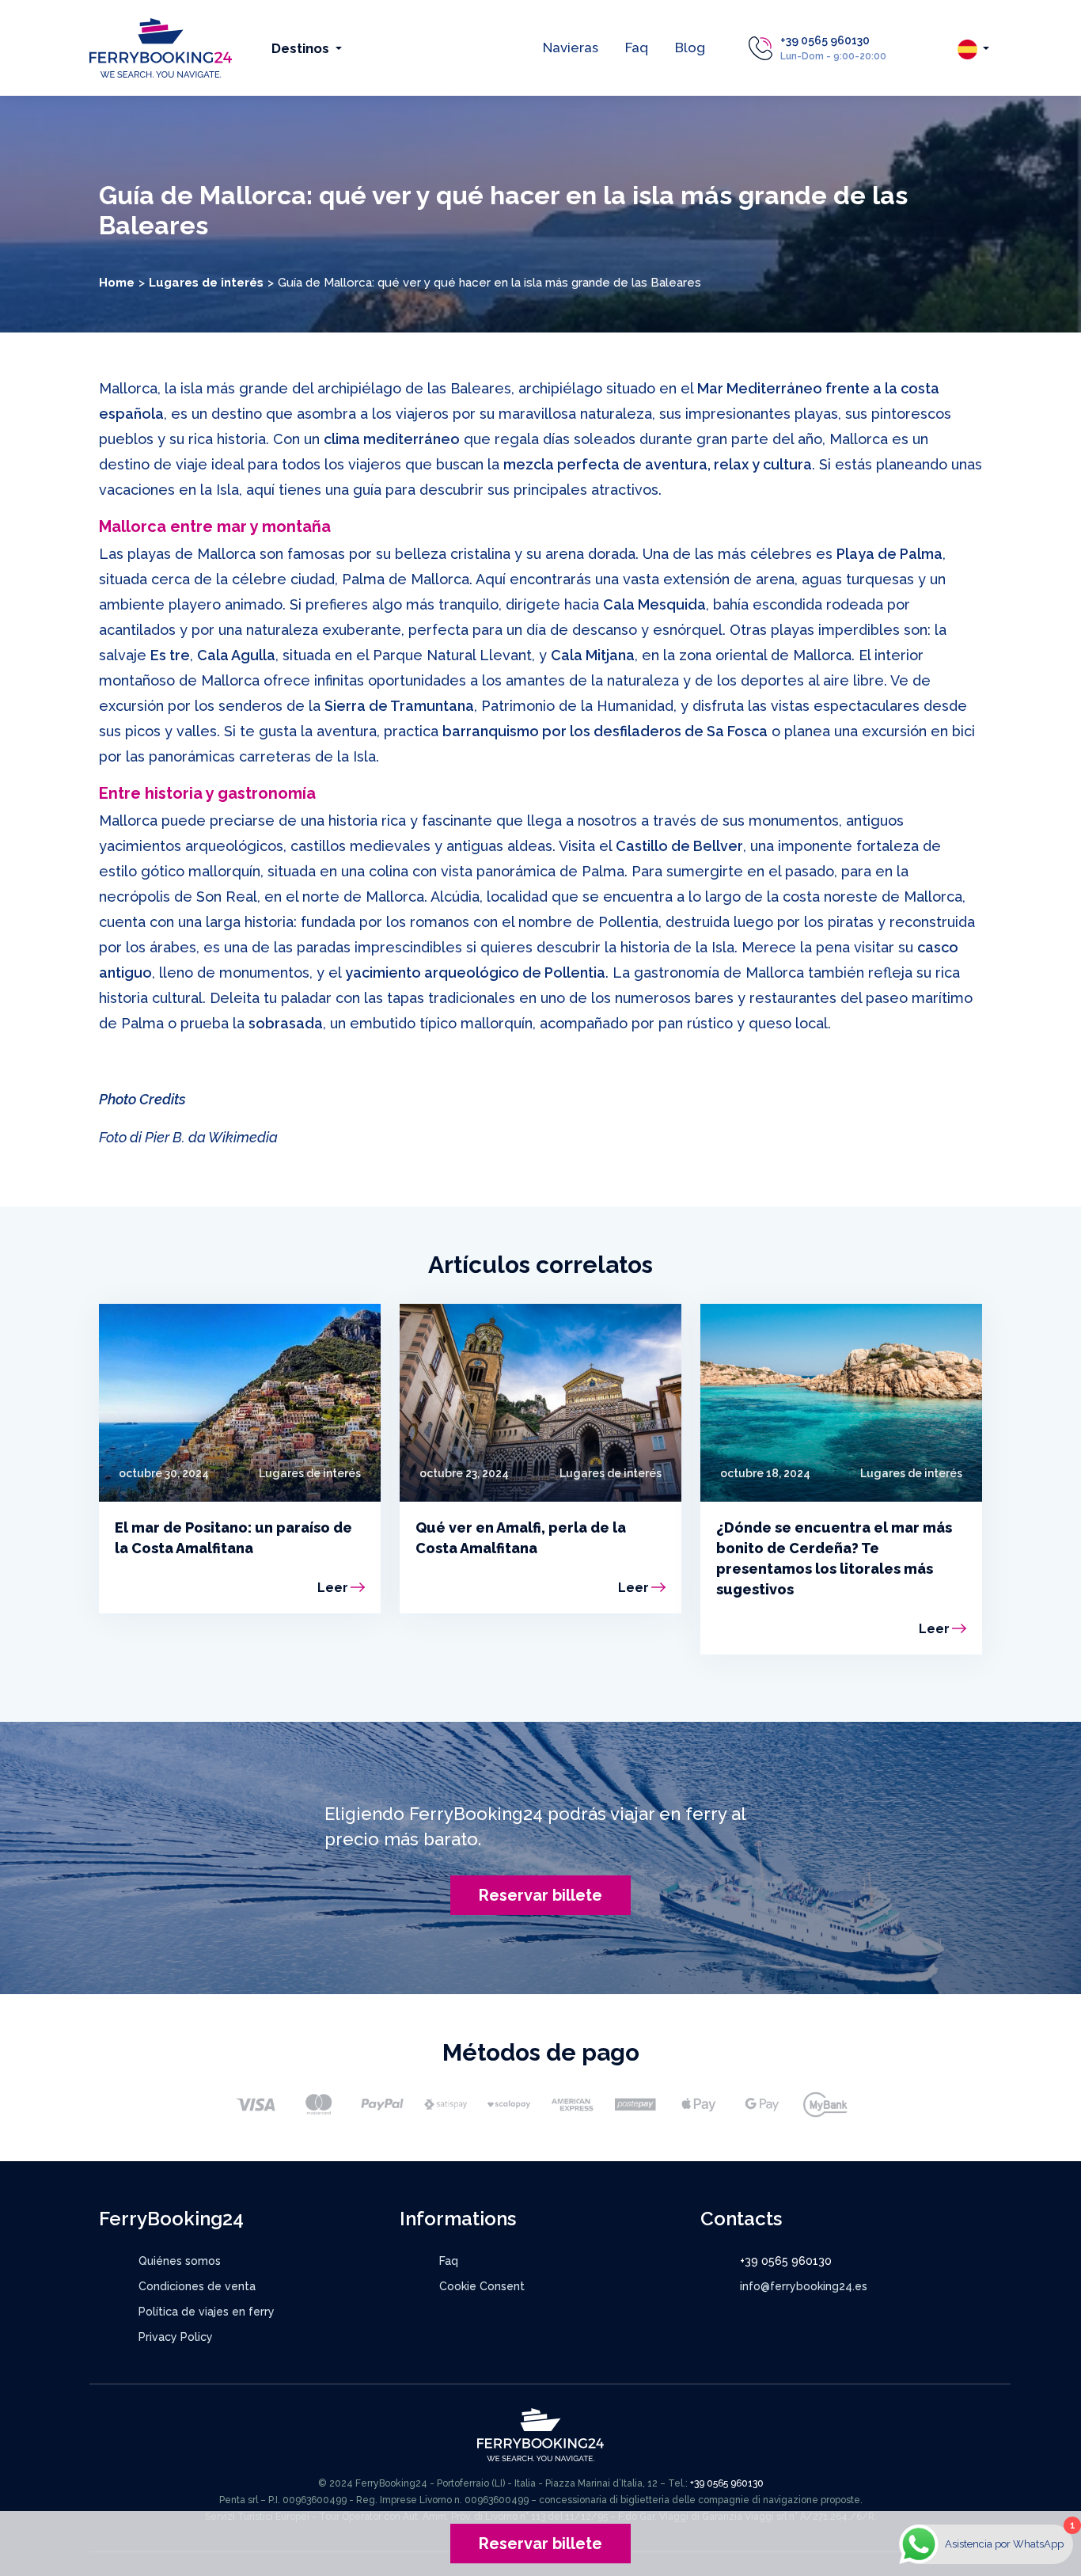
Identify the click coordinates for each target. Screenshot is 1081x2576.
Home (117, 283)
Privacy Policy (176, 2337)
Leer (333, 1588)
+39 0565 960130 (825, 40)
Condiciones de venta (197, 2286)
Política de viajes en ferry (207, 2312)
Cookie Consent (482, 2286)
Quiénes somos (180, 2261)
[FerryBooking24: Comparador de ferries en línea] (161, 47)
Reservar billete (540, 1895)
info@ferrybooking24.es (804, 2286)
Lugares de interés (206, 283)
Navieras (571, 47)
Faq (637, 47)
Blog (690, 47)
